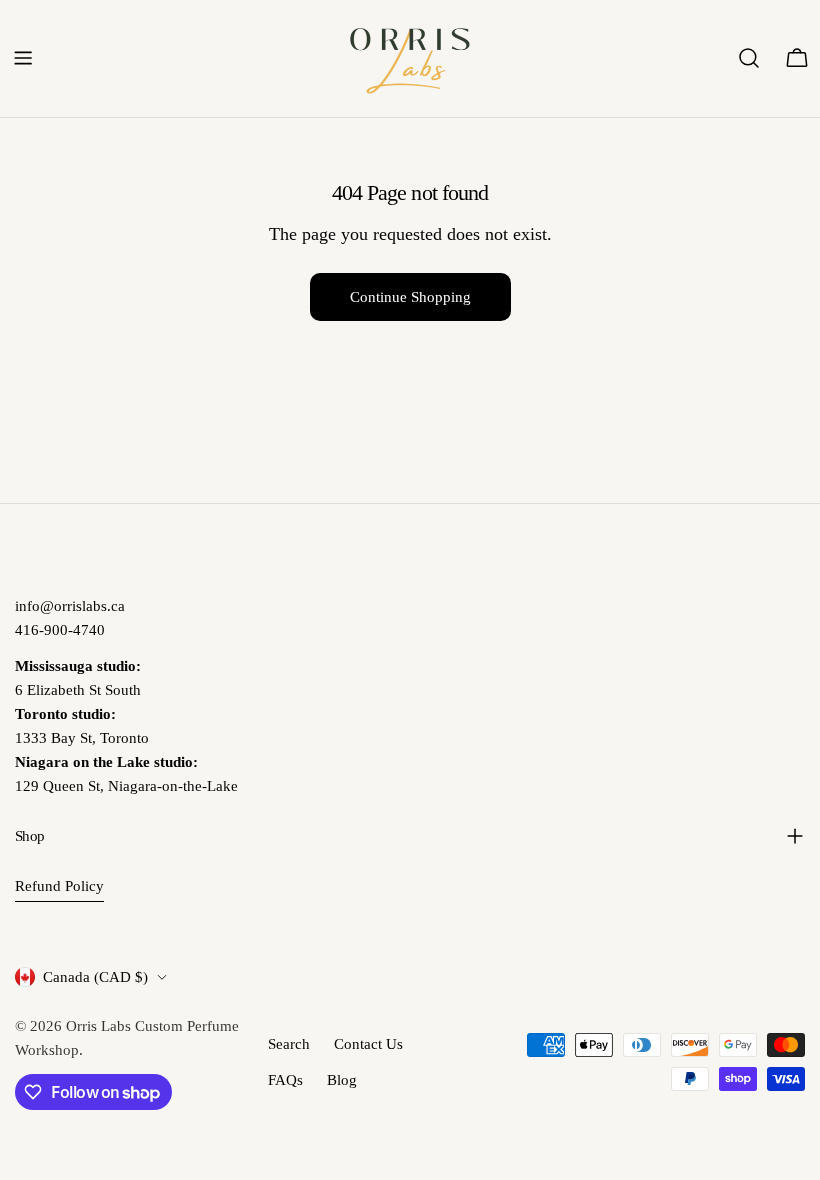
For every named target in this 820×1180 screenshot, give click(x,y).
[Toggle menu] (23, 58)
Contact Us (368, 1044)
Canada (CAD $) (95, 977)
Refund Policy (59, 886)
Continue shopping (410, 297)
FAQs (285, 1080)
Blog (342, 1080)
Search (289, 1044)
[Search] (749, 58)
